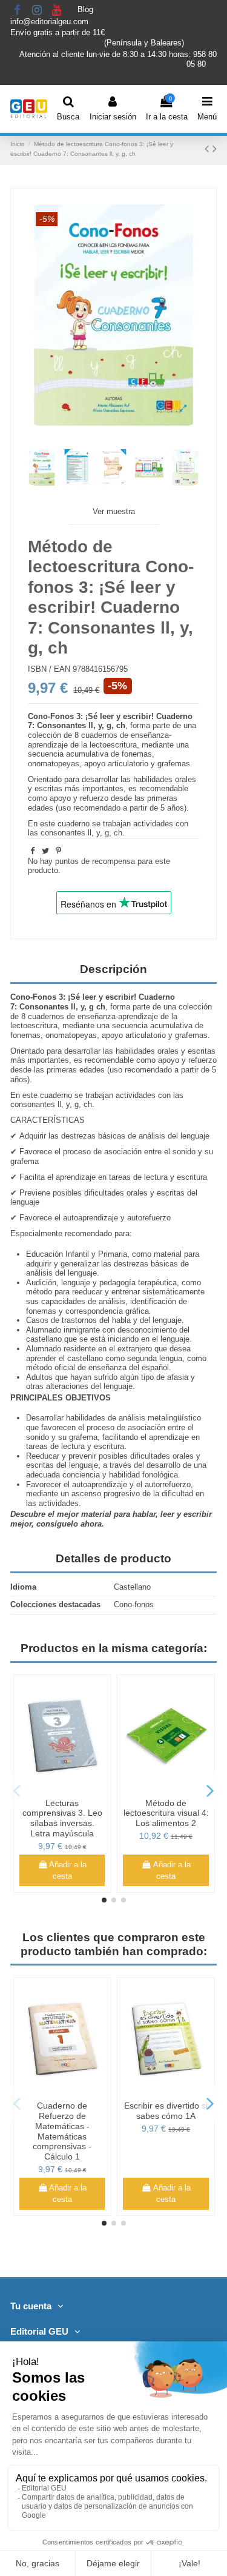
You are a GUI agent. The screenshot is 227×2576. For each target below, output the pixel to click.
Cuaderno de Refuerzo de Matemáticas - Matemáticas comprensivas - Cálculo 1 (62, 2131)
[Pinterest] (58, 851)
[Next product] (215, 149)
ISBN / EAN (49, 669)
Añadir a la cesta (68, 1871)
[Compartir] (32, 851)
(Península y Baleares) (145, 43)
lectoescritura (113, 745)
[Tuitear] (45, 851)
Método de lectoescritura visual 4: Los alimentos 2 (166, 1813)
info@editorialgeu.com (51, 22)
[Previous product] (209, 149)
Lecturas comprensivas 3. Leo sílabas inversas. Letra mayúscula (62, 1818)
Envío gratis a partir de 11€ (58, 32)
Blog (87, 10)
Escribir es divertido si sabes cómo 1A (166, 2111)
